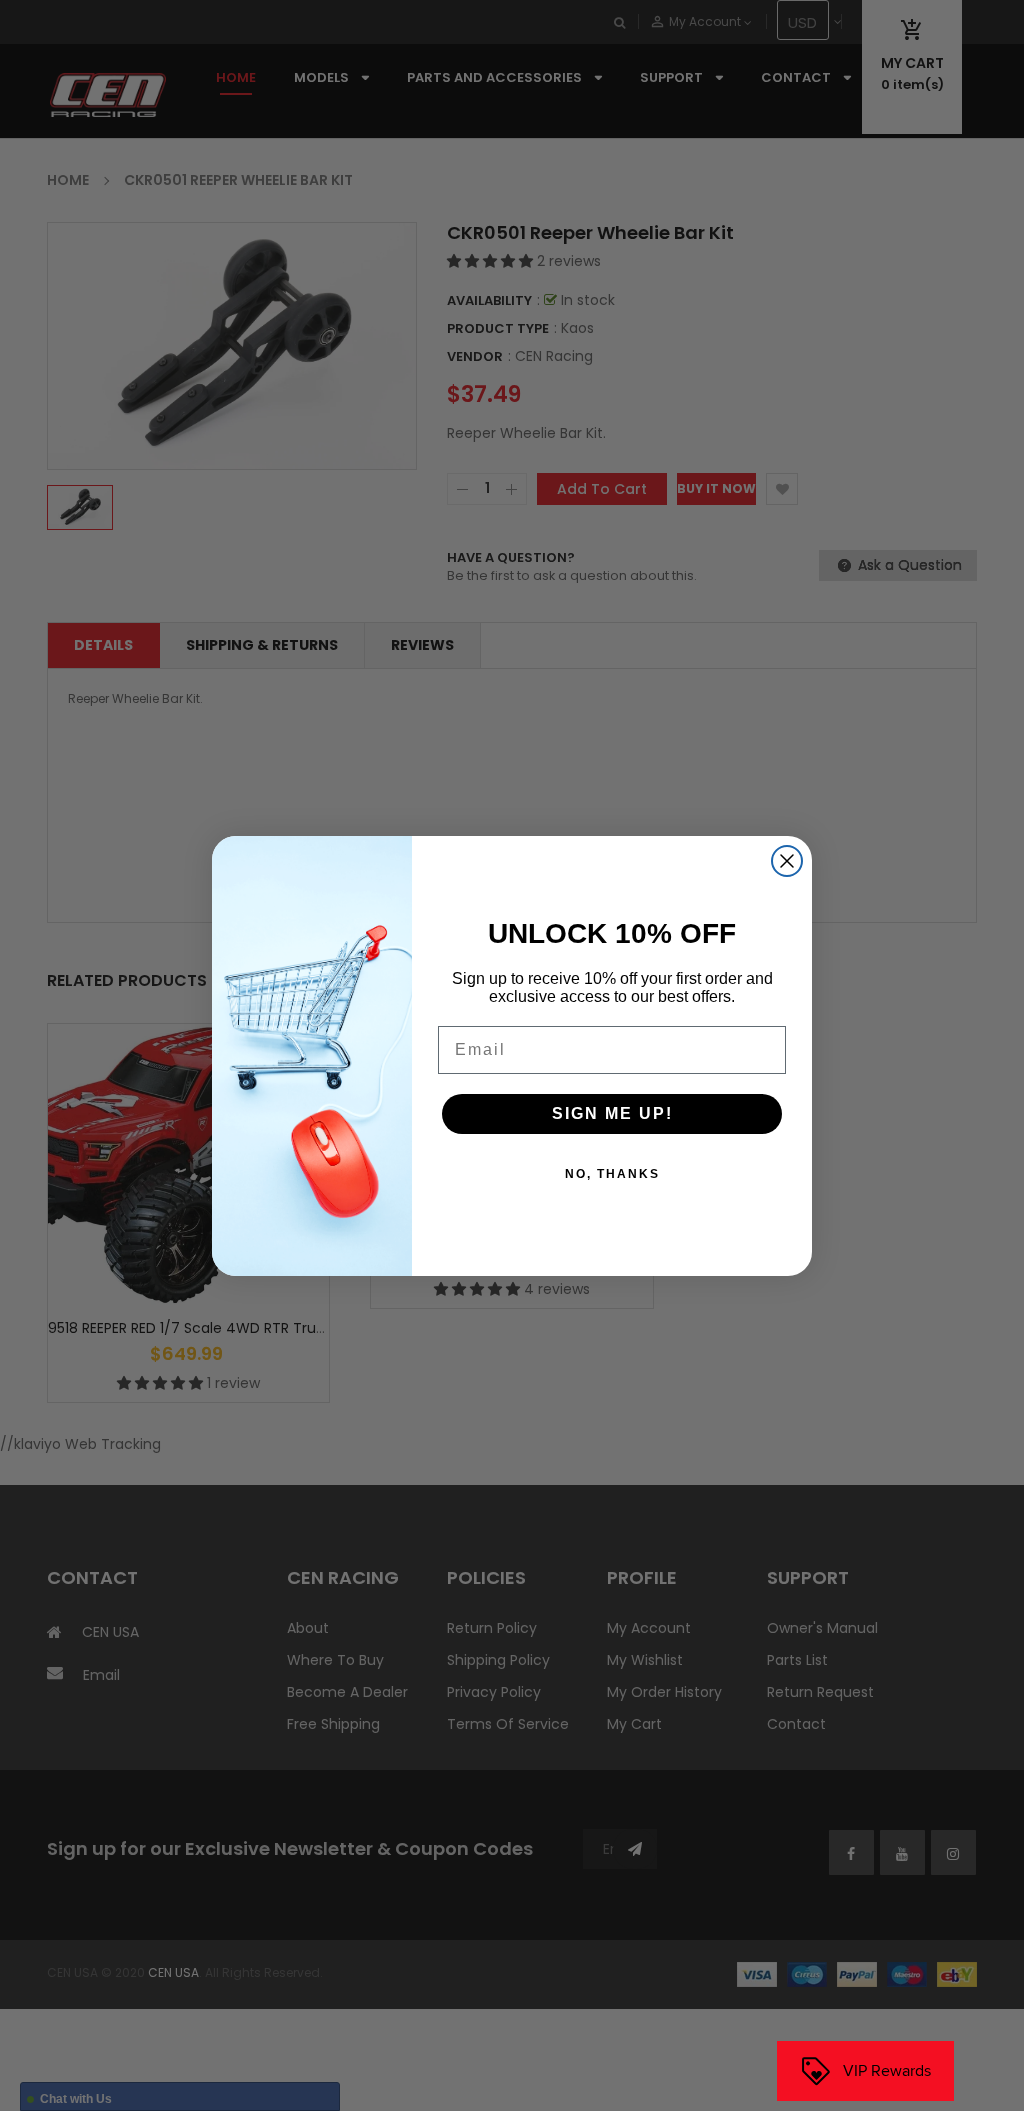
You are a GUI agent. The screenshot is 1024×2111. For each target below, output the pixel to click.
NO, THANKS (612, 1174)
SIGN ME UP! (612, 1113)
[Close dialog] (787, 861)
